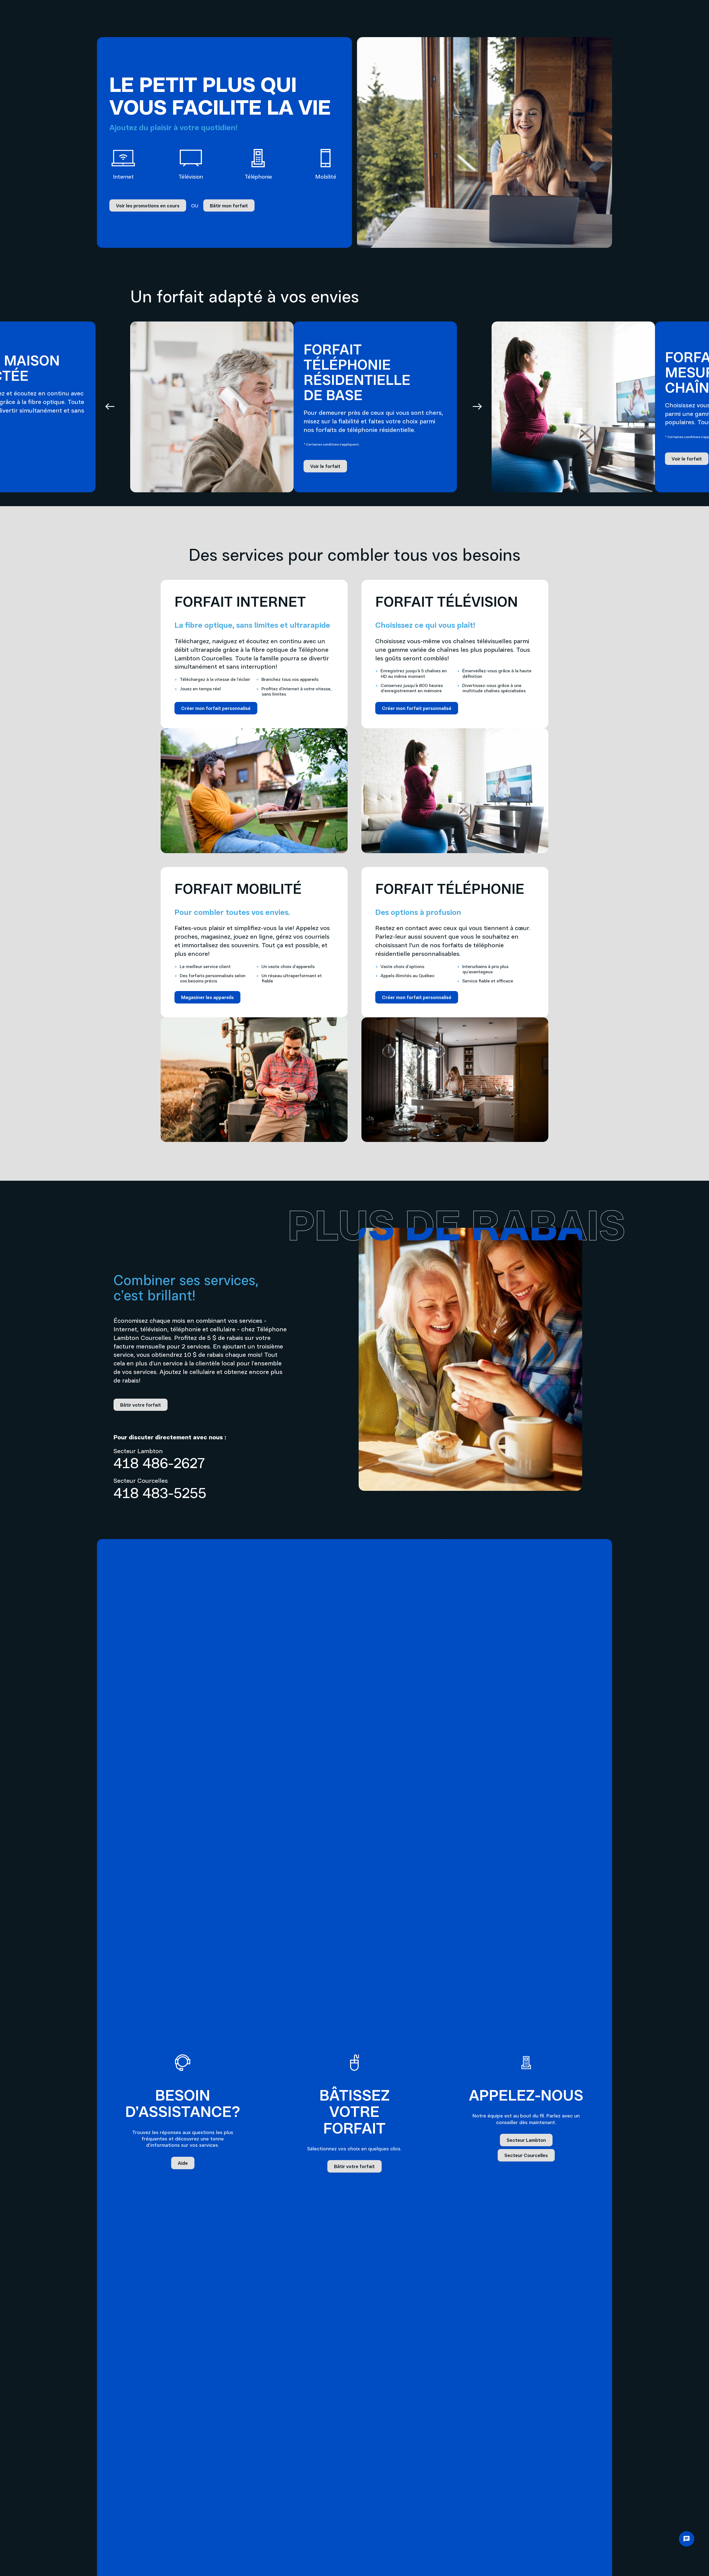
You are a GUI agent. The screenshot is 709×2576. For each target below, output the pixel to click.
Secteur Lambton (526, 2140)
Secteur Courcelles (526, 2155)
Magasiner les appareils (207, 997)
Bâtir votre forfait (141, 1405)
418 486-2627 (159, 1463)
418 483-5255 (160, 1492)
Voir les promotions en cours (148, 205)
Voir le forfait (325, 466)
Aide (183, 2163)
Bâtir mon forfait (229, 205)
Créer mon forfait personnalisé (216, 708)
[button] (110, 407)
